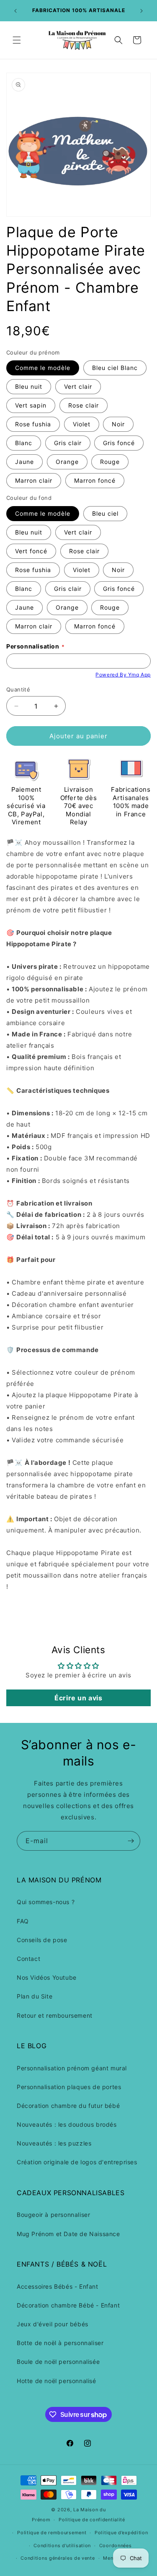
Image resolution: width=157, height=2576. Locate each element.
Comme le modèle (43, 368)
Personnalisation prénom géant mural (72, 2068)
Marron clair (34, 480)
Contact (28, 1959)
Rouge (110, 462)
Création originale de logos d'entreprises (77, 2162)
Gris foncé (119, 443)
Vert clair (78, 386)
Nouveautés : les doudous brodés (67, 2124)
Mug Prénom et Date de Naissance (68, 2234)
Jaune (24, 462)
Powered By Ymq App (123, 675)
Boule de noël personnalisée (58, 2362)
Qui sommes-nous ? (46, 1902)
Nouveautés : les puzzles (54, 2143)
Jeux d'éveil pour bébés (53, 2324)
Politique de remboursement (52, 2533)
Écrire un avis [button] (78, 1698)
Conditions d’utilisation (62, 2546)
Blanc (24, 443)
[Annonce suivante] (142, 11)
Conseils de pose (42, 1940)
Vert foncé (31, 551)
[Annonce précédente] (15, 11)
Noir (118, 424)
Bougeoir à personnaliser (53, 2215)
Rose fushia (33, 424)
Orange (67, 462)
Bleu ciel (105, 513)
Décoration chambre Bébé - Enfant (68, 2305)
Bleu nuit (29, 386)
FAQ (23, 1921)
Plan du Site (35, 1996)
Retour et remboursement (55, 2015)
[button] (17, 40)
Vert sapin (31, 405)
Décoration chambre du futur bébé (68, 2106)
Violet (82, 424)
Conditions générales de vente (58, 2558)
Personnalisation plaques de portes (69, 2087)
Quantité (18, 689)
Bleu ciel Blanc (115, 368)
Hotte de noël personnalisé (57, 2381)
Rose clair (84, 405)
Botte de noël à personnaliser (60, 2343)
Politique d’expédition (121, 2533)
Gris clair (68, 443)
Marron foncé (95, 480)
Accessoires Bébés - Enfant (58, 2286)
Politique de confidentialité (92, 2520)
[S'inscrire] (131, 1841)
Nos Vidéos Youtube (47, 1977)
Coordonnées (116, 2546)
